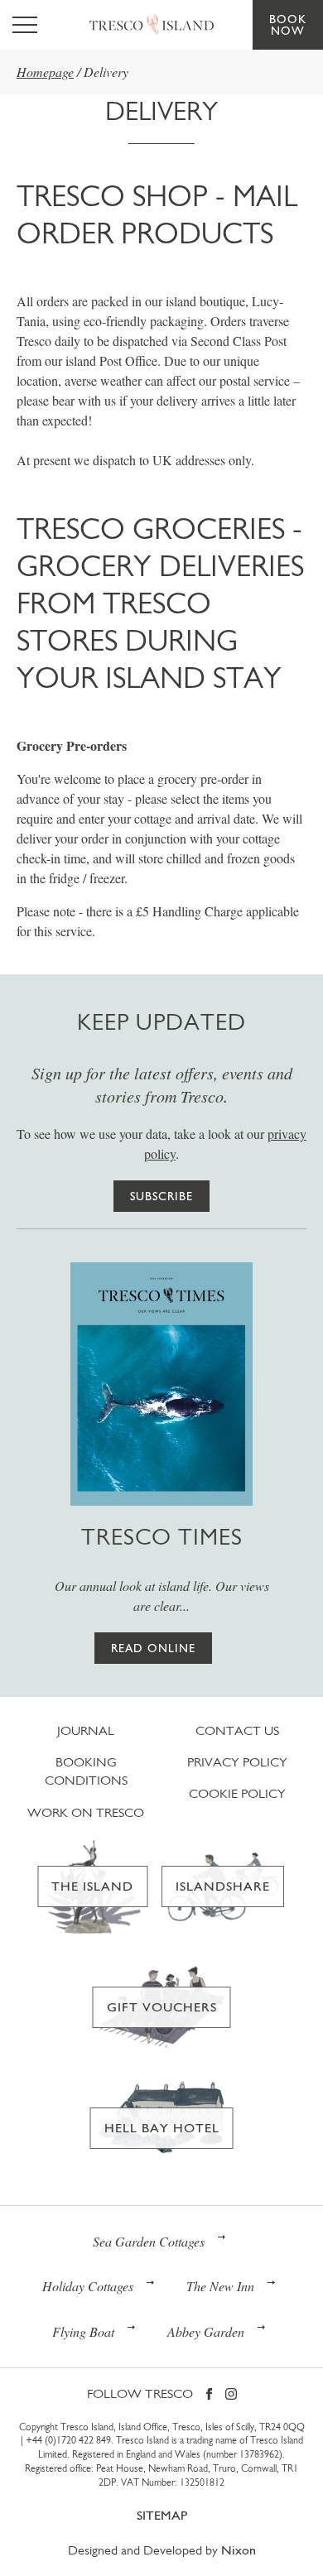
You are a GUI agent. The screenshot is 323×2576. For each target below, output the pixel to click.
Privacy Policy (237, 1762)
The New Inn (220, 2286)
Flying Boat (83, 2331)
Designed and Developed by (162, 2550)
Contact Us (237, 1730)
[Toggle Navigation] (25, 25)
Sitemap (162, 2515)
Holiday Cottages (88, 2286)
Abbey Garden (206, 2331)
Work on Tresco (86, 1812)
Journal (86, 1730)
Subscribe (161, 1196)
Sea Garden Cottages (149, 2241)
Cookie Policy (237, 1793)
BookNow (288, 25)
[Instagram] (231, 2395)
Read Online (153, 1648)
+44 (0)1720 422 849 (68, 2440)
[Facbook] (209, 2395)
